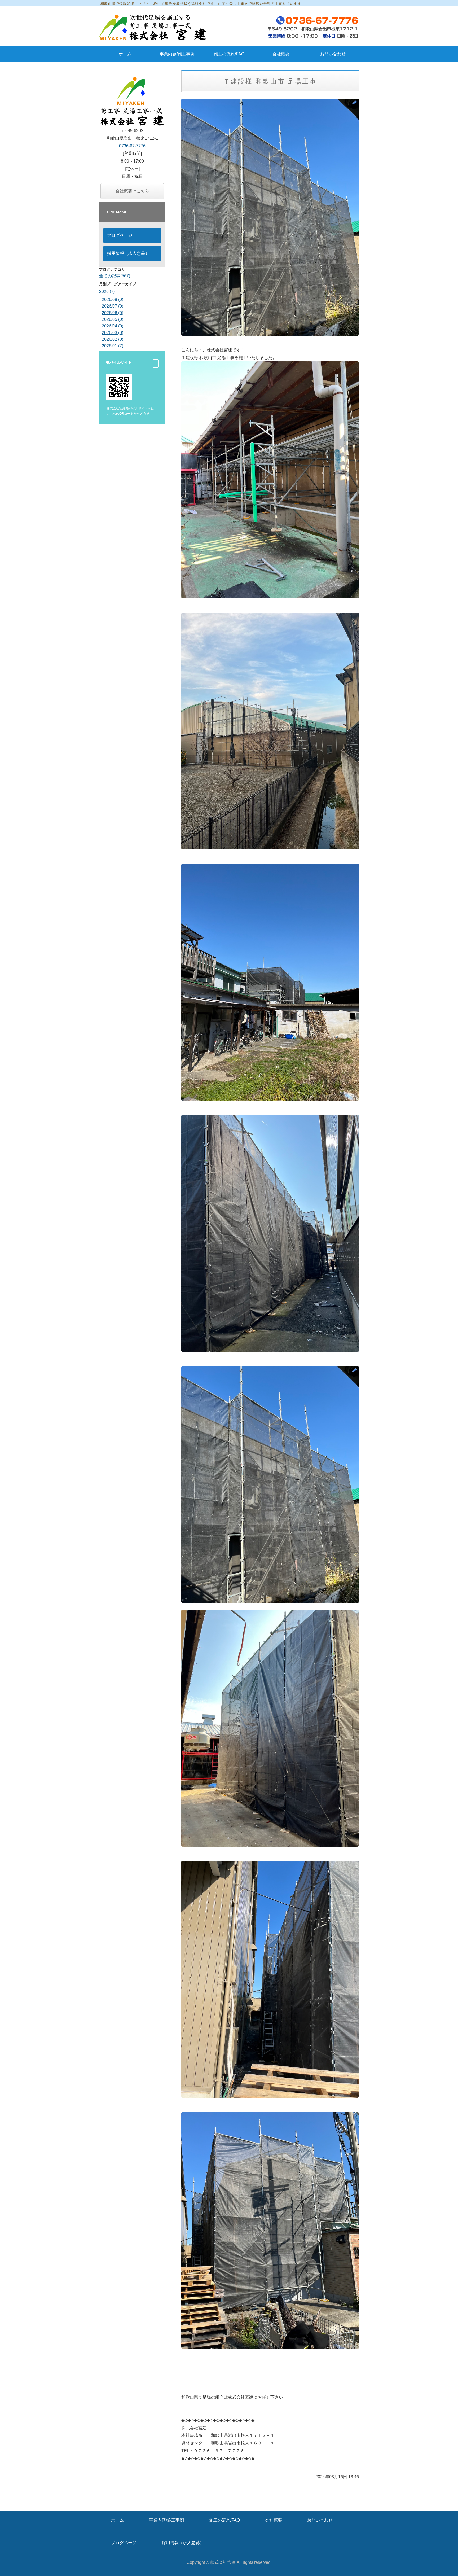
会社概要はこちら (132, 191)
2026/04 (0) (113, 326)
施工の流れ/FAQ (229, 54)
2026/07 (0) (113, 306)
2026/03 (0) (113, 333)
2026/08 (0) (113, 299)
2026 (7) (107, 292)
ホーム (125, 54)
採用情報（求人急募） (128, 253)
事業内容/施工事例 (177, 54)
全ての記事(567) (115, 276)
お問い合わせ (333, 54)
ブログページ (120, 235)
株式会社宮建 (223, 2562)
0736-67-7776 (132, 146)
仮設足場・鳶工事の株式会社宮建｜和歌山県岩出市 (155, 28)
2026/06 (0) (113, 313)
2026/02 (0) (113, 339)
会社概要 (281, 54)
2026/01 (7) (113, 346)
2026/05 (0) (113, 319)
